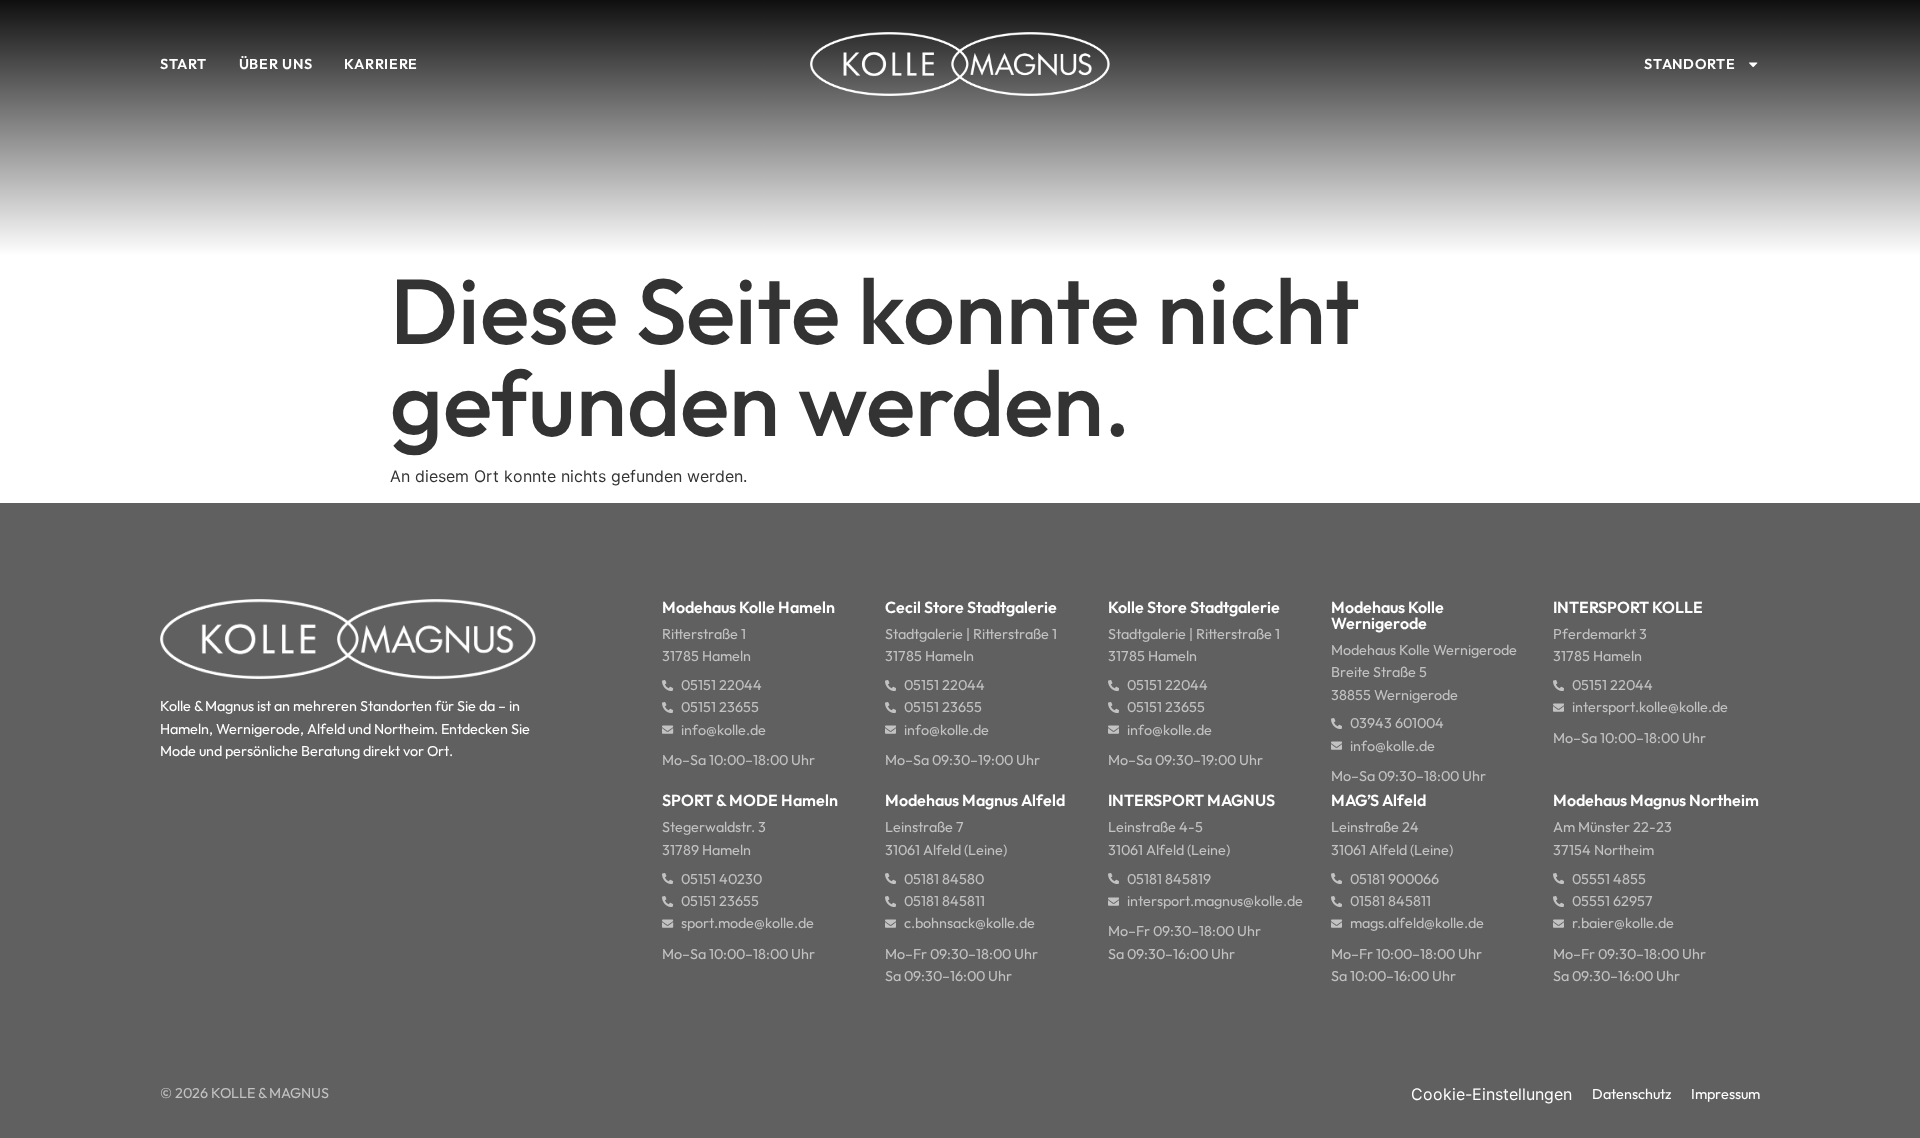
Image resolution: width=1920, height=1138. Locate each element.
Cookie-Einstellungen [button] (1491, 1094)
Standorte (1689, 64)
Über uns (276, 64)
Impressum (1725, 1094)
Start (183, 64)
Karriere (381, 64)
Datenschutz (1631, 1094)
